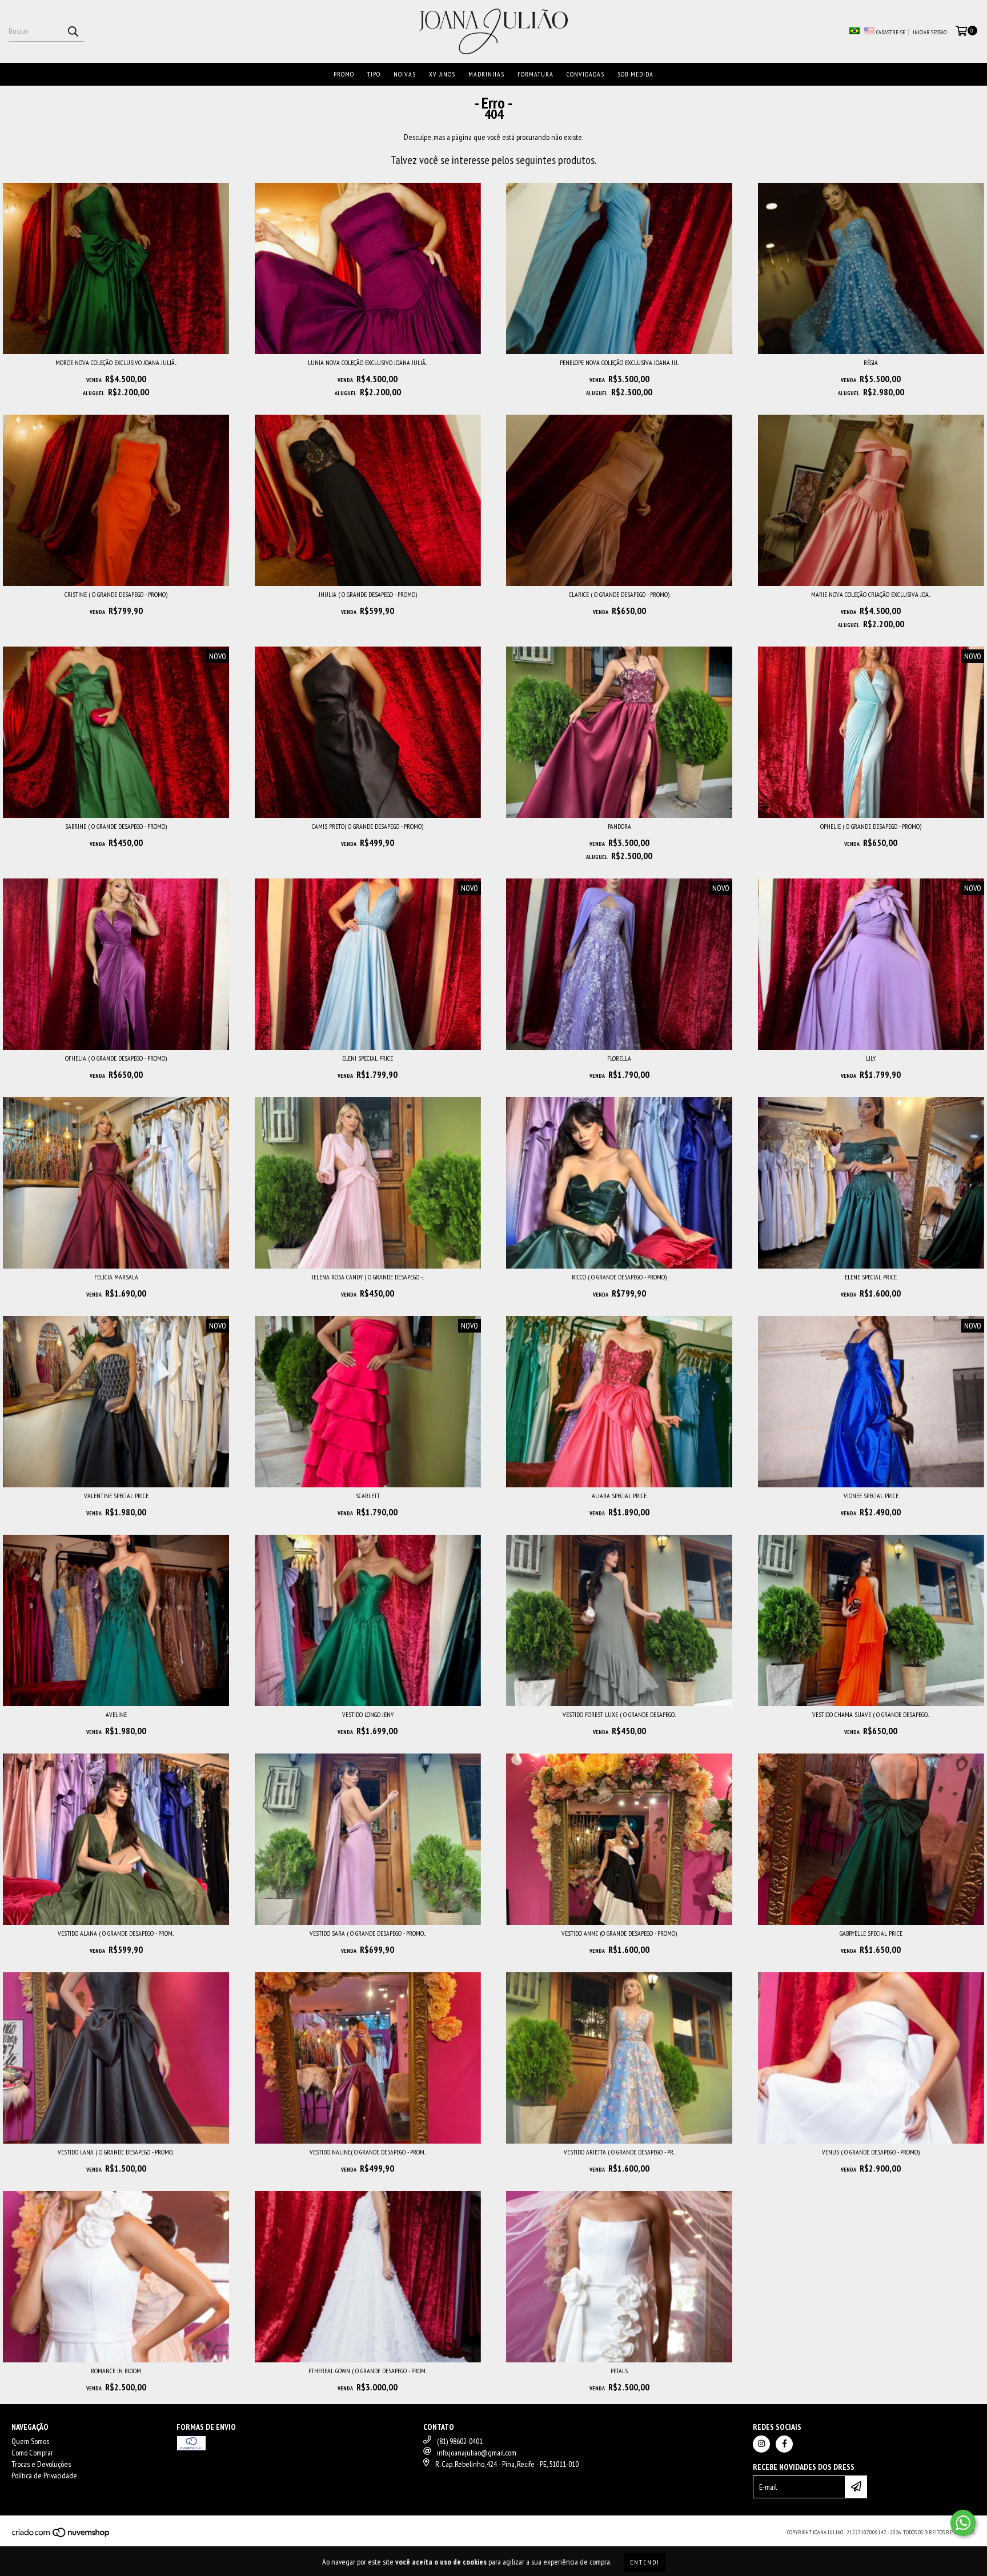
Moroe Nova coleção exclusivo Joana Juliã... (116, 362)
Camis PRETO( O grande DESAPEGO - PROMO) (368, 826)
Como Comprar (32, 2453)
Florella (619, 1058)
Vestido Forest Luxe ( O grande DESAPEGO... (619, 1714)
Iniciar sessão (930, 32)
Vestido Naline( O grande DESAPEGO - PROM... (368, 2152)
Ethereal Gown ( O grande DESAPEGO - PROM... (368, 2371)
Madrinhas (486, 74)
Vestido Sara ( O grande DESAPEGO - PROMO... (368, 1933)
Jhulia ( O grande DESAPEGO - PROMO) (368, 594)
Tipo (374, 74)
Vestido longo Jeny (368, 1714)
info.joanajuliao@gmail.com (477, 2453)
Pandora (619, 826)
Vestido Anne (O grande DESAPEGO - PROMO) (619, 1933)
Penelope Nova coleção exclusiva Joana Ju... (619, 362)
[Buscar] (73, 31)
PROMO (344, 74)
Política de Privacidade (44, 2475)
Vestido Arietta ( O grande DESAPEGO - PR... (619, 2152)
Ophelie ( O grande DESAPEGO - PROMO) (871, 826)
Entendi (645, 2562)
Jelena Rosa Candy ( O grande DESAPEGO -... (368, 1277)
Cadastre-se (891, 32)
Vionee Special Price (871, 1496)
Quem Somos (30, 2441)
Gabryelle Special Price (871, 1933)
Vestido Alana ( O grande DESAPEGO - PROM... (116, 1933)
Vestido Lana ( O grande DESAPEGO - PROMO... (116, 2152)
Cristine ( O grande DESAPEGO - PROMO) (116, 594)
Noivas (405, 74)
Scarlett (368, 1496)
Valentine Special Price (116, 1496)
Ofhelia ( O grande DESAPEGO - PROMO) (116, 1058)
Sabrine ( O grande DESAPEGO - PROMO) (116, 826)
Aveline (116, 1714)
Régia (871, 362)
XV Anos (442, 74)
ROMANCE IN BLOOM (116, 2371)
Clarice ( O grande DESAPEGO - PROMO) (619, 594)
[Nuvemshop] (61, 2536)
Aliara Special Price (619, 1496)
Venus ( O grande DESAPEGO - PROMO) (871, 2152)
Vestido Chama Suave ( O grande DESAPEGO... (871, 1714)
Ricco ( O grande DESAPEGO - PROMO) (619, 1277)
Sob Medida (635, 74)
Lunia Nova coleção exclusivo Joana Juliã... (368, 362)
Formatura (535, 74)
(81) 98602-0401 (460, 2441)
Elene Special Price (871, 1277)
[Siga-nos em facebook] (784, 2444)
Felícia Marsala (116, 1277)
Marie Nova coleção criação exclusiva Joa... (871, 594)
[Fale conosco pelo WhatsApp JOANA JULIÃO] (963, 2523)
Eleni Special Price (368, 1058)
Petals (619, 2371)
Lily (871, 1058)
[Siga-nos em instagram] (761, 2444)
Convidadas (585, 74)
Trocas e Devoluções (41, 2464)
